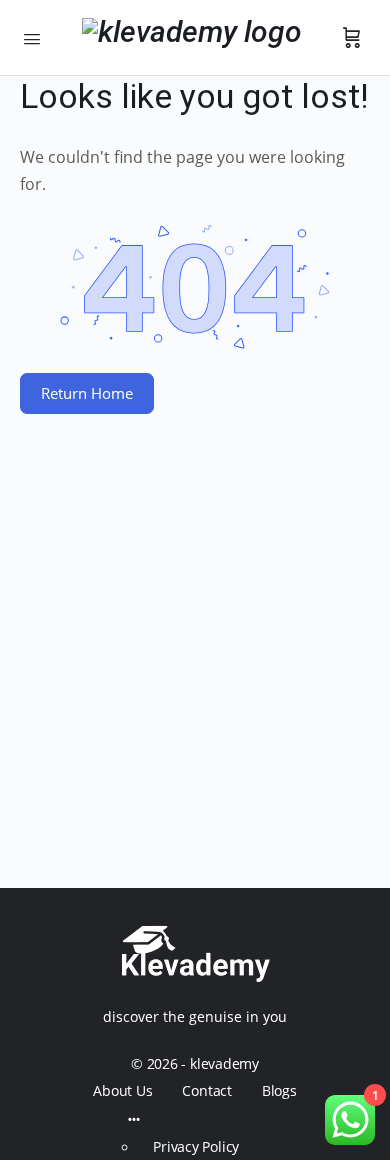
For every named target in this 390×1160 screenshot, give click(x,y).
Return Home (87, 393)
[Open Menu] (32, 37)
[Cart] (352, 38)
